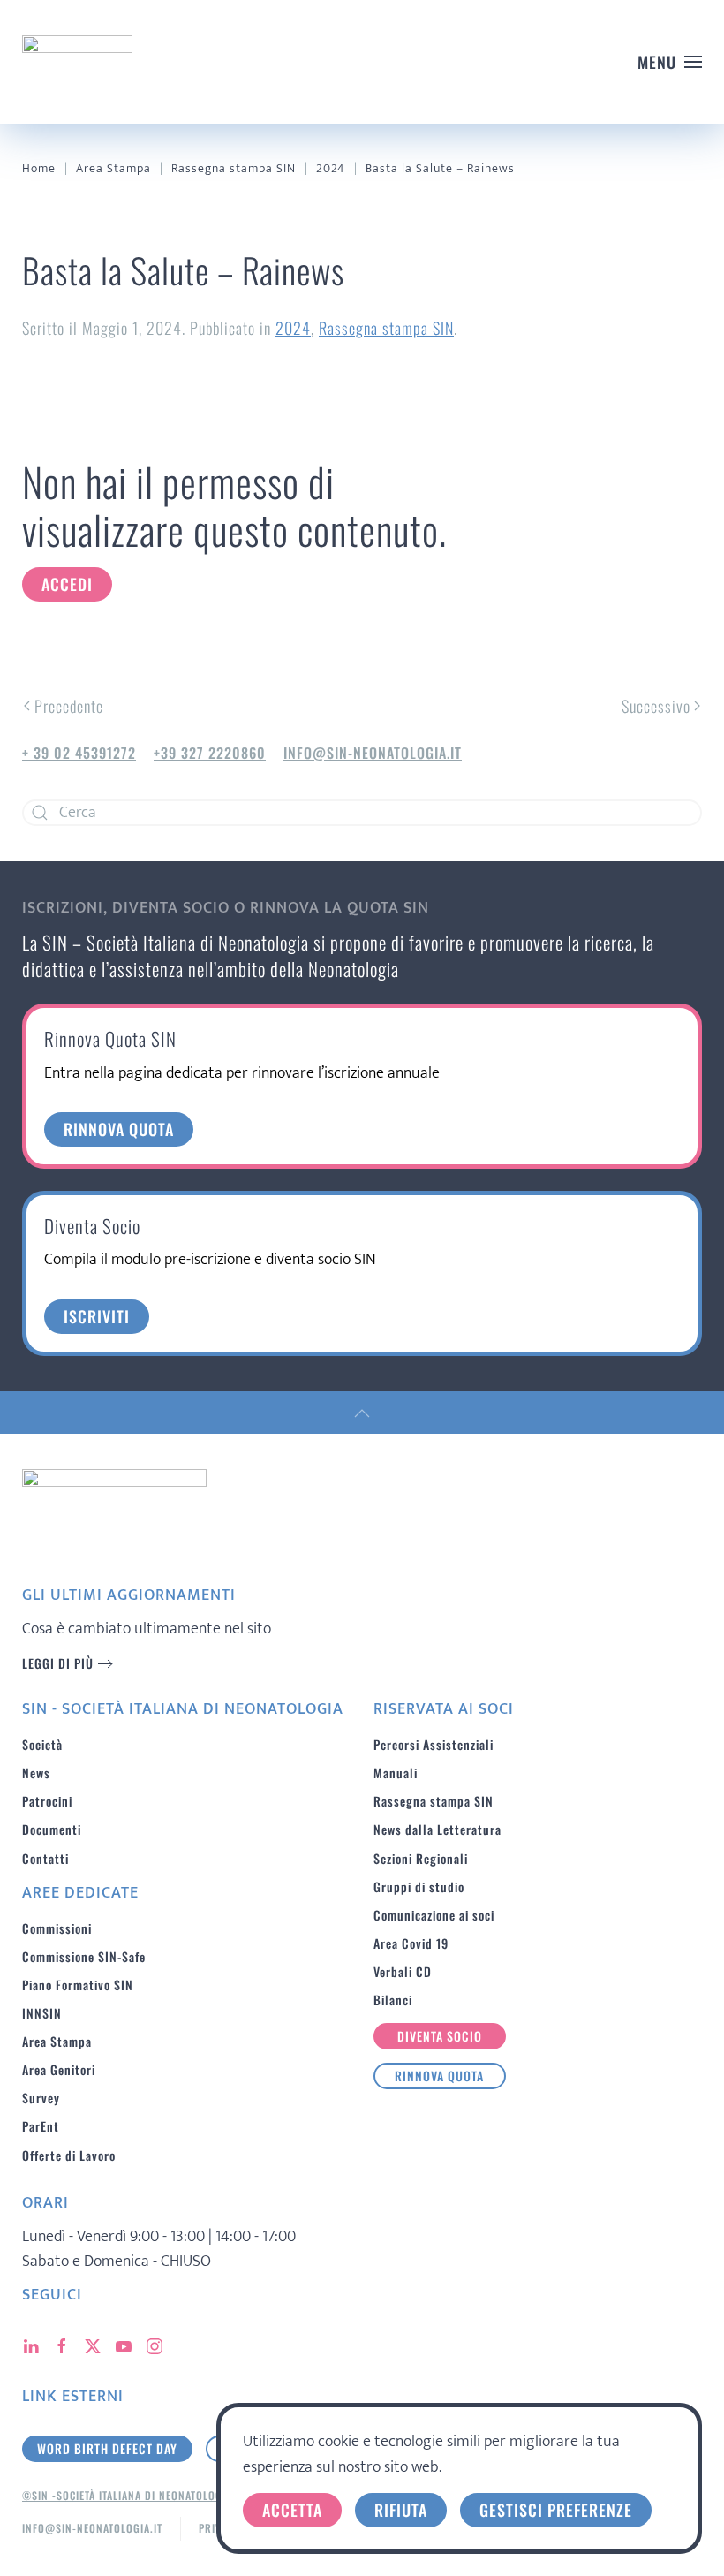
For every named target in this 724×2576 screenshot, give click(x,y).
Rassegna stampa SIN (386, 328)
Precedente (69, 706)
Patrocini (47, 1801)
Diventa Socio (440, 2036)
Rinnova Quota (439, 2076)
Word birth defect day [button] (107, 2448)
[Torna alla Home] (77, 62)
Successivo (656, 706)
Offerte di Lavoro (69, 2155)
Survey (41, 2098)
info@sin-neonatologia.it (373, 753)
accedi (67, 584)
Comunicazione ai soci (434, 1915)
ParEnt (41, 2126)
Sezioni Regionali (421, 1858)
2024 (293, 328)
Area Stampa (57, 2041)
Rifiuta (401, 2510)
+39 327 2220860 (210, 753)
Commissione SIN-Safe (84, 1956)
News (36, 1773)
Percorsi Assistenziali (434, 1744)
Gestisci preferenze (556, 2510)
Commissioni (57, 1928)
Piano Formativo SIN (78, 1985)
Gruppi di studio (419, 1887)
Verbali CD (403, 1971)
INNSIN (42, 2013)
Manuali (396, 1773)
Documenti (52, 1829)
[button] (670, 62)
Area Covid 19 (411, 1943)
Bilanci (393, 2000)
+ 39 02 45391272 (79, 753)
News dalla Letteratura (437, 1829)
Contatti (45, 1858)
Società (42, 1744)
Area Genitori (59, 2069)
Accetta (292, 2510)
